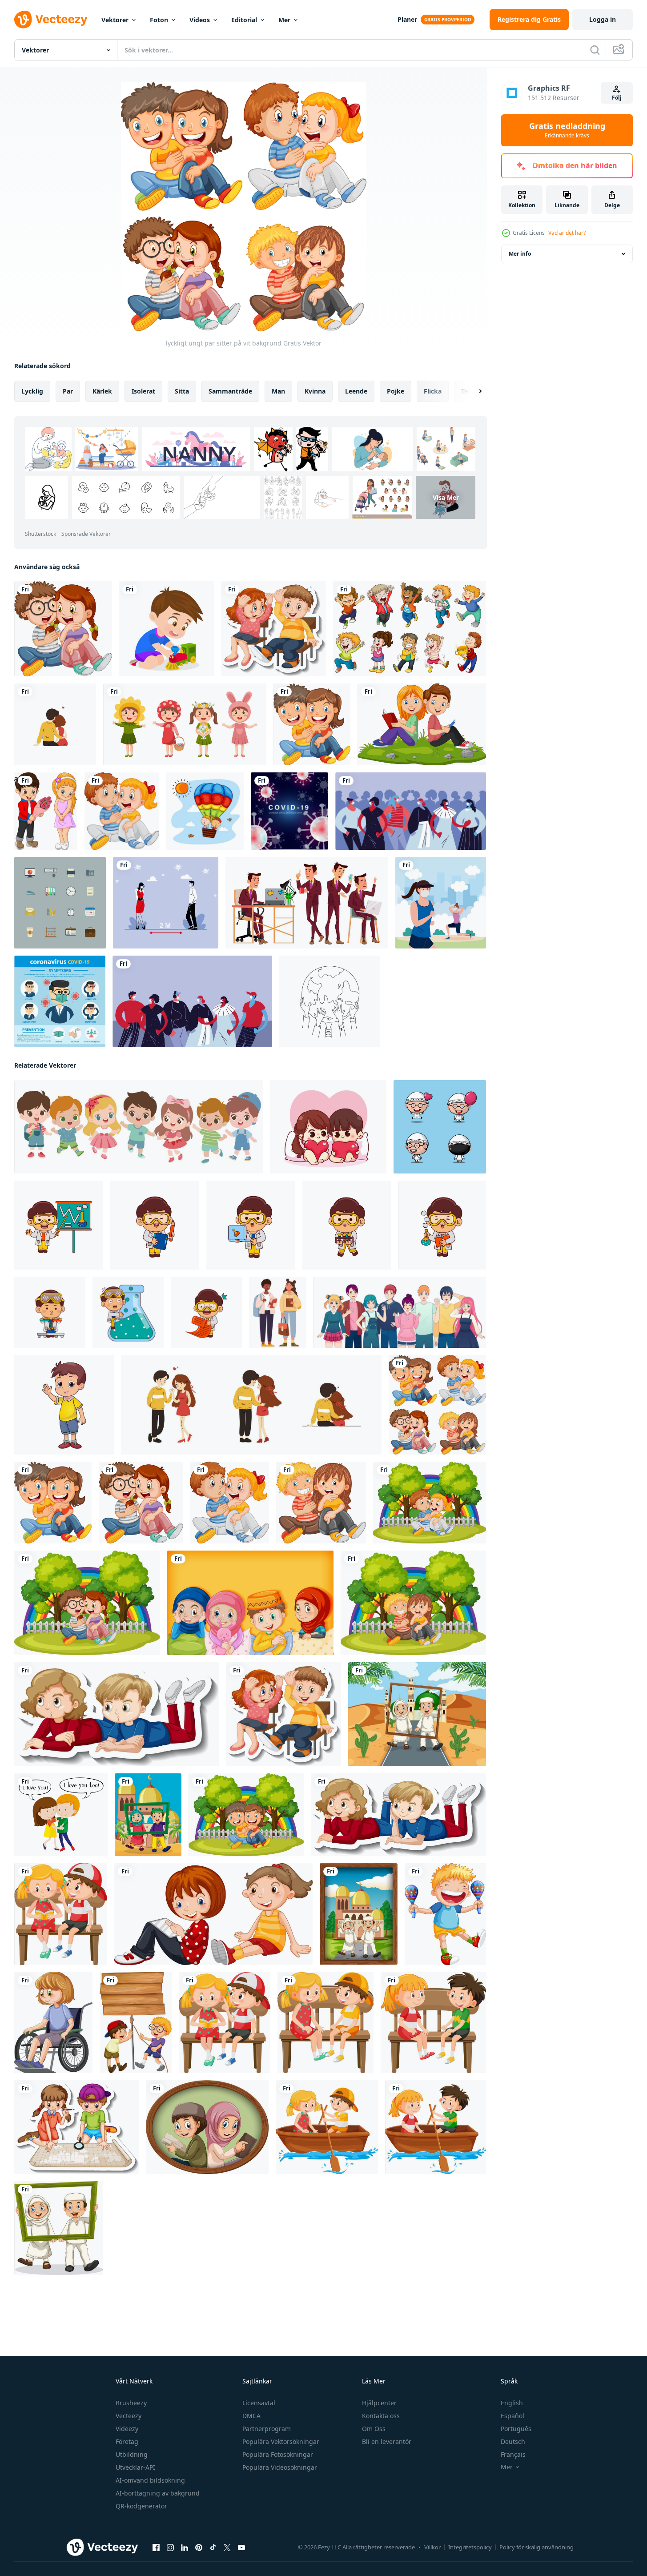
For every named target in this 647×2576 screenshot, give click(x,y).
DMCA (251, 2416)
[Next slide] (473, 391)
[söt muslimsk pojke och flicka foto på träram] (207, 2127)
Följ (617, 98)
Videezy (127, 2429)
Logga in (603, 19)
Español (512, 2416)
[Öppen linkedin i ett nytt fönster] (185, 2548)
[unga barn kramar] (61, 1815)
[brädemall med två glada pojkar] (136, 2023)
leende (356, 391)
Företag (127, 2441)
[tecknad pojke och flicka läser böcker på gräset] (422, 724)
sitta (182, 391)
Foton (159, 20)
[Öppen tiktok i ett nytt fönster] (213, 2548)
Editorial (244, 20)
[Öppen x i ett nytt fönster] (227, 2548)
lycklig (32, 391)
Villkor (432, 2547)
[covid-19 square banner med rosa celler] (289, 811)
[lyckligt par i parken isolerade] (430, 1503)
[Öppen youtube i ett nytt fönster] (241, 2548)
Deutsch (513, 2441)
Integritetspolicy (470, 2547)
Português (516, 2429)
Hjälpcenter (379, 2403)
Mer (284, 20)
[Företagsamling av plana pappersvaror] (60, 903)
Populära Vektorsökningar (281, 2441)
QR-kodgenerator (141, 2506)
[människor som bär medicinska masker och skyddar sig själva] (192, 1001)
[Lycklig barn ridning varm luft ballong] (205, 811)
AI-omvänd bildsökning (150, 2480)
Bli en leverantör (387, 2441)
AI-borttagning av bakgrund (158, 2493)
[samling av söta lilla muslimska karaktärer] (440, 1127)
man (278, 391)
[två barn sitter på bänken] (61, 1914)
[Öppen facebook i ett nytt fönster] (156, 2548)
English (512, 2403)
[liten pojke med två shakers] (445, 1914)
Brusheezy (131, 2403)
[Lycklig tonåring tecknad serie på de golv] (64, 1405)
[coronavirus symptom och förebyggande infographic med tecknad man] (60, 1001)
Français (513, 2454)
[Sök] (595, 50)
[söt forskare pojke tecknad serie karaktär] (59, 1225)
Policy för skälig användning (536, 2547)
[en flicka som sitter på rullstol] (53, 2023)
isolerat (143, 391)
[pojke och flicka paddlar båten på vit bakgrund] (327, 2127)
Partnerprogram (267, 2429)
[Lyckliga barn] (410, 629)
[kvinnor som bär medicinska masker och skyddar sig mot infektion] (411, 811)
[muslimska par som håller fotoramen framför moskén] (148, 1815)
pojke (396, 391)
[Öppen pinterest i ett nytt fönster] (199, 2548)
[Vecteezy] (51, 20)
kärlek (102, 391)
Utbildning (132, 2454)
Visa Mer (446, 497)
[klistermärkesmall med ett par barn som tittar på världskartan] (76, 2127)
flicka (433, 391)
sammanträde (230, 391)
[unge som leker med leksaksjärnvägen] (166, 629)
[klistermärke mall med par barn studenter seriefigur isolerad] (273, 629)
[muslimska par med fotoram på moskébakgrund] (417, 1714)
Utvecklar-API (135, 2467)
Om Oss (374, 2429)
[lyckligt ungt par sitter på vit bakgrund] (63, 629)
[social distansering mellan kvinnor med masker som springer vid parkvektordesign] (441, 903)
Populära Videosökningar (280, 2467)
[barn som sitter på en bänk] (225, 2023)
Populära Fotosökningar (278, 2454)
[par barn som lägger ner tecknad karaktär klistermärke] (117, 1714)
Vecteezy (129, 2416)
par (68, 391)
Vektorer (115, 20)
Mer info (520, 254)
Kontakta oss (381, 2416)
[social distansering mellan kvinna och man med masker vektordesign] (166, 903)
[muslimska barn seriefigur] (250, 1603)
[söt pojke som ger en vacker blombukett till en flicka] (46, 811)
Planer (407, 19)
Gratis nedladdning (567, 130)
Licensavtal (259, 2403)
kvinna (315, 391)
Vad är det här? (567, 233)
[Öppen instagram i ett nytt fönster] (170, 2548)
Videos (200, 20)
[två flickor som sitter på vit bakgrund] (213, 1914)
